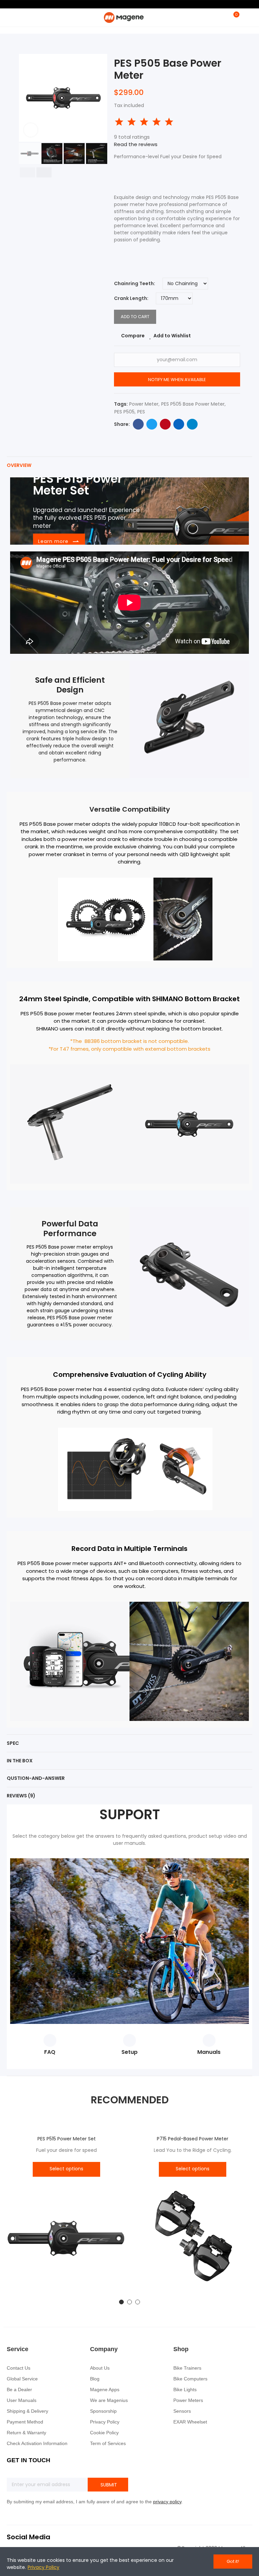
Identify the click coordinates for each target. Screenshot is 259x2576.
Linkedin (179, 424)
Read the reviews (136, 144)
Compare (133, 336)
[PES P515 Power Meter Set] (66, 2240)
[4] (156, 122)
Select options (66, 2169)
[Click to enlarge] (31, 130)
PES (141, 412)
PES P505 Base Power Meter (193, 404)
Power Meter (144, 404)
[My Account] (246, 18)
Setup (129, 2052)
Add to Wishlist (172, 336)
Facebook (138, 424)
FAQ (50, 2052)
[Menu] (10, 18)
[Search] (222, 18)
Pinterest (165, 424)
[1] (119, 122)
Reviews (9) (21, 1796)
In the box (20, 1761)
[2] (132, 122)
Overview (19, 465)
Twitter (152, 424)
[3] (144, 122)
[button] (26, 98)
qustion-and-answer (36, 1778)
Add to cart (135, 317)
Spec (13, 1743)
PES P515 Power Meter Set (67, 2139)
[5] (169, 122)
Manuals (209, 2052)
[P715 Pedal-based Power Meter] (193, 2240)
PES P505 (124, 412)
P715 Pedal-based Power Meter (193, 2139)
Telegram (192, 424)
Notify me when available (177, 380)
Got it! (233, 2561)
